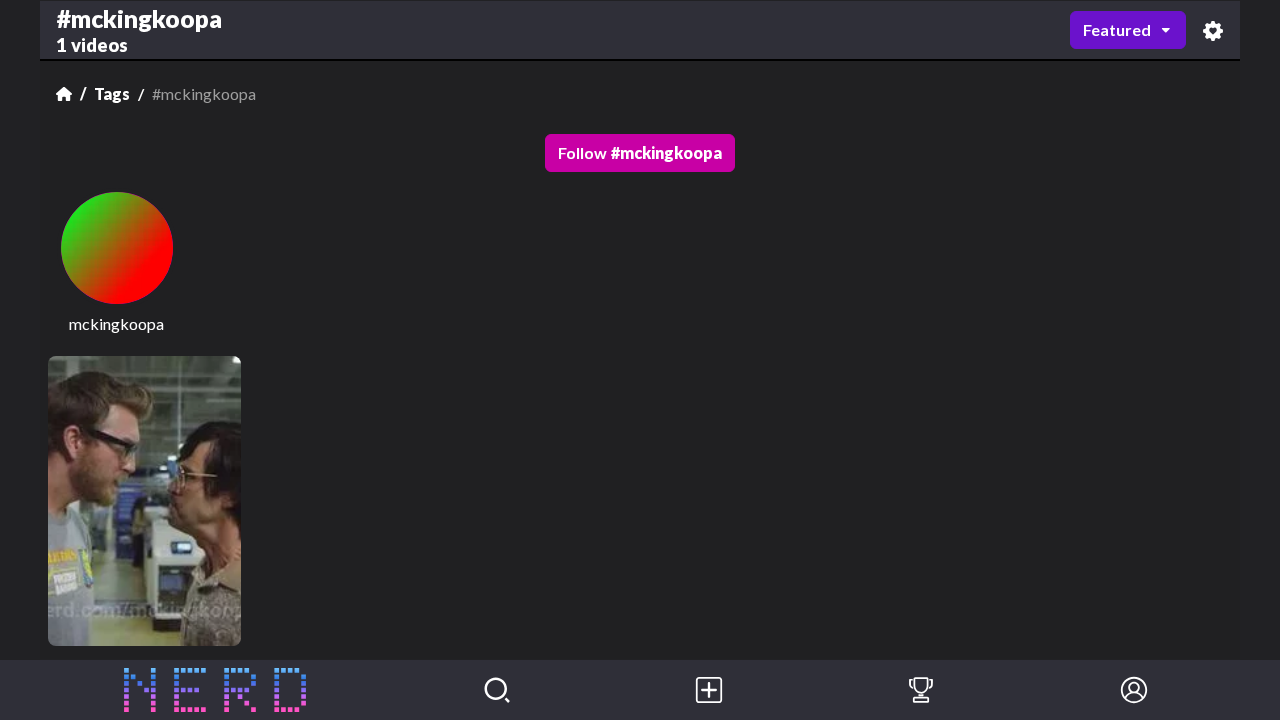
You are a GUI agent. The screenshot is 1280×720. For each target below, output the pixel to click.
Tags (112, 93)
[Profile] (1134, 690)
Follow (640, 152)
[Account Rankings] (921, 690)
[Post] (709, 690)
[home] (215, 690)
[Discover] (497, 690)
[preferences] (1213, 30)
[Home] (64, 94)
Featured (1117, 29)
